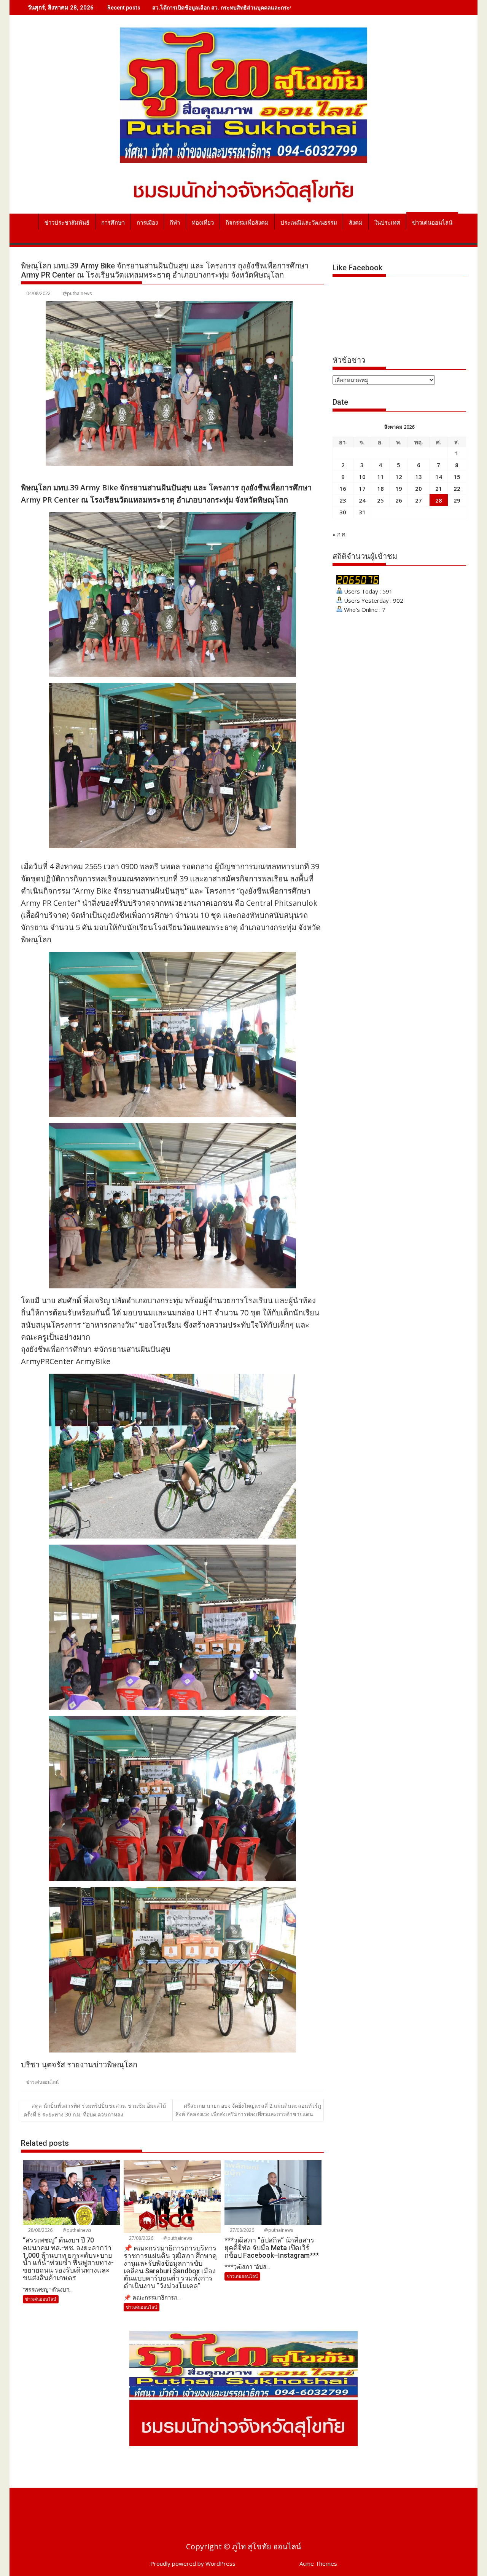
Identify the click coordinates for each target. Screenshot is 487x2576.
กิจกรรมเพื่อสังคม (247, 223)
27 (419, 500)
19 (399, 488)
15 (457, 477)
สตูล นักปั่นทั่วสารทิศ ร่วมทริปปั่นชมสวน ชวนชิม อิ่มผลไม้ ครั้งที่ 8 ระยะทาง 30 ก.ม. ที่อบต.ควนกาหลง (95, 2110)
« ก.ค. (340, 534)
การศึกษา (113, 223)
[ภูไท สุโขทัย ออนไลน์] (28, 221)
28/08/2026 (40, 2230)
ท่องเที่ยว (203, 223)
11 (380, 477)
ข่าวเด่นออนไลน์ (432, 223)
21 (439, 488)
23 (343, 500)
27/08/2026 (141, 2238)
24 (362, 500)
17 (362, 488)
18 (380, 488)
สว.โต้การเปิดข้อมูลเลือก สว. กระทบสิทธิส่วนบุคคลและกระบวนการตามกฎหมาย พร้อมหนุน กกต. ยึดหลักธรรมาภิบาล (288, 7)
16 (343, 488)
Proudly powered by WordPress (193, 2563)
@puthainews (77, 293)
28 (439, 500)
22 (457, 488)
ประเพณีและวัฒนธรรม (309, 223)
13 (419, 477)
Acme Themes (318, 2563)
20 (419, 488)
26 (399, 500)
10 (362, 477)
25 (380, 500)
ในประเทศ (387, 223)
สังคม (356, 223)
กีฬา (175, 223)
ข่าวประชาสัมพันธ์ (67, 223)
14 (439, 477)
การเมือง (147, 223)
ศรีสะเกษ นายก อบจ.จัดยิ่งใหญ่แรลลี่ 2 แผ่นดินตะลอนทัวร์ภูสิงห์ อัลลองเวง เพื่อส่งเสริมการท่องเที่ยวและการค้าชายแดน (248, 2110)
